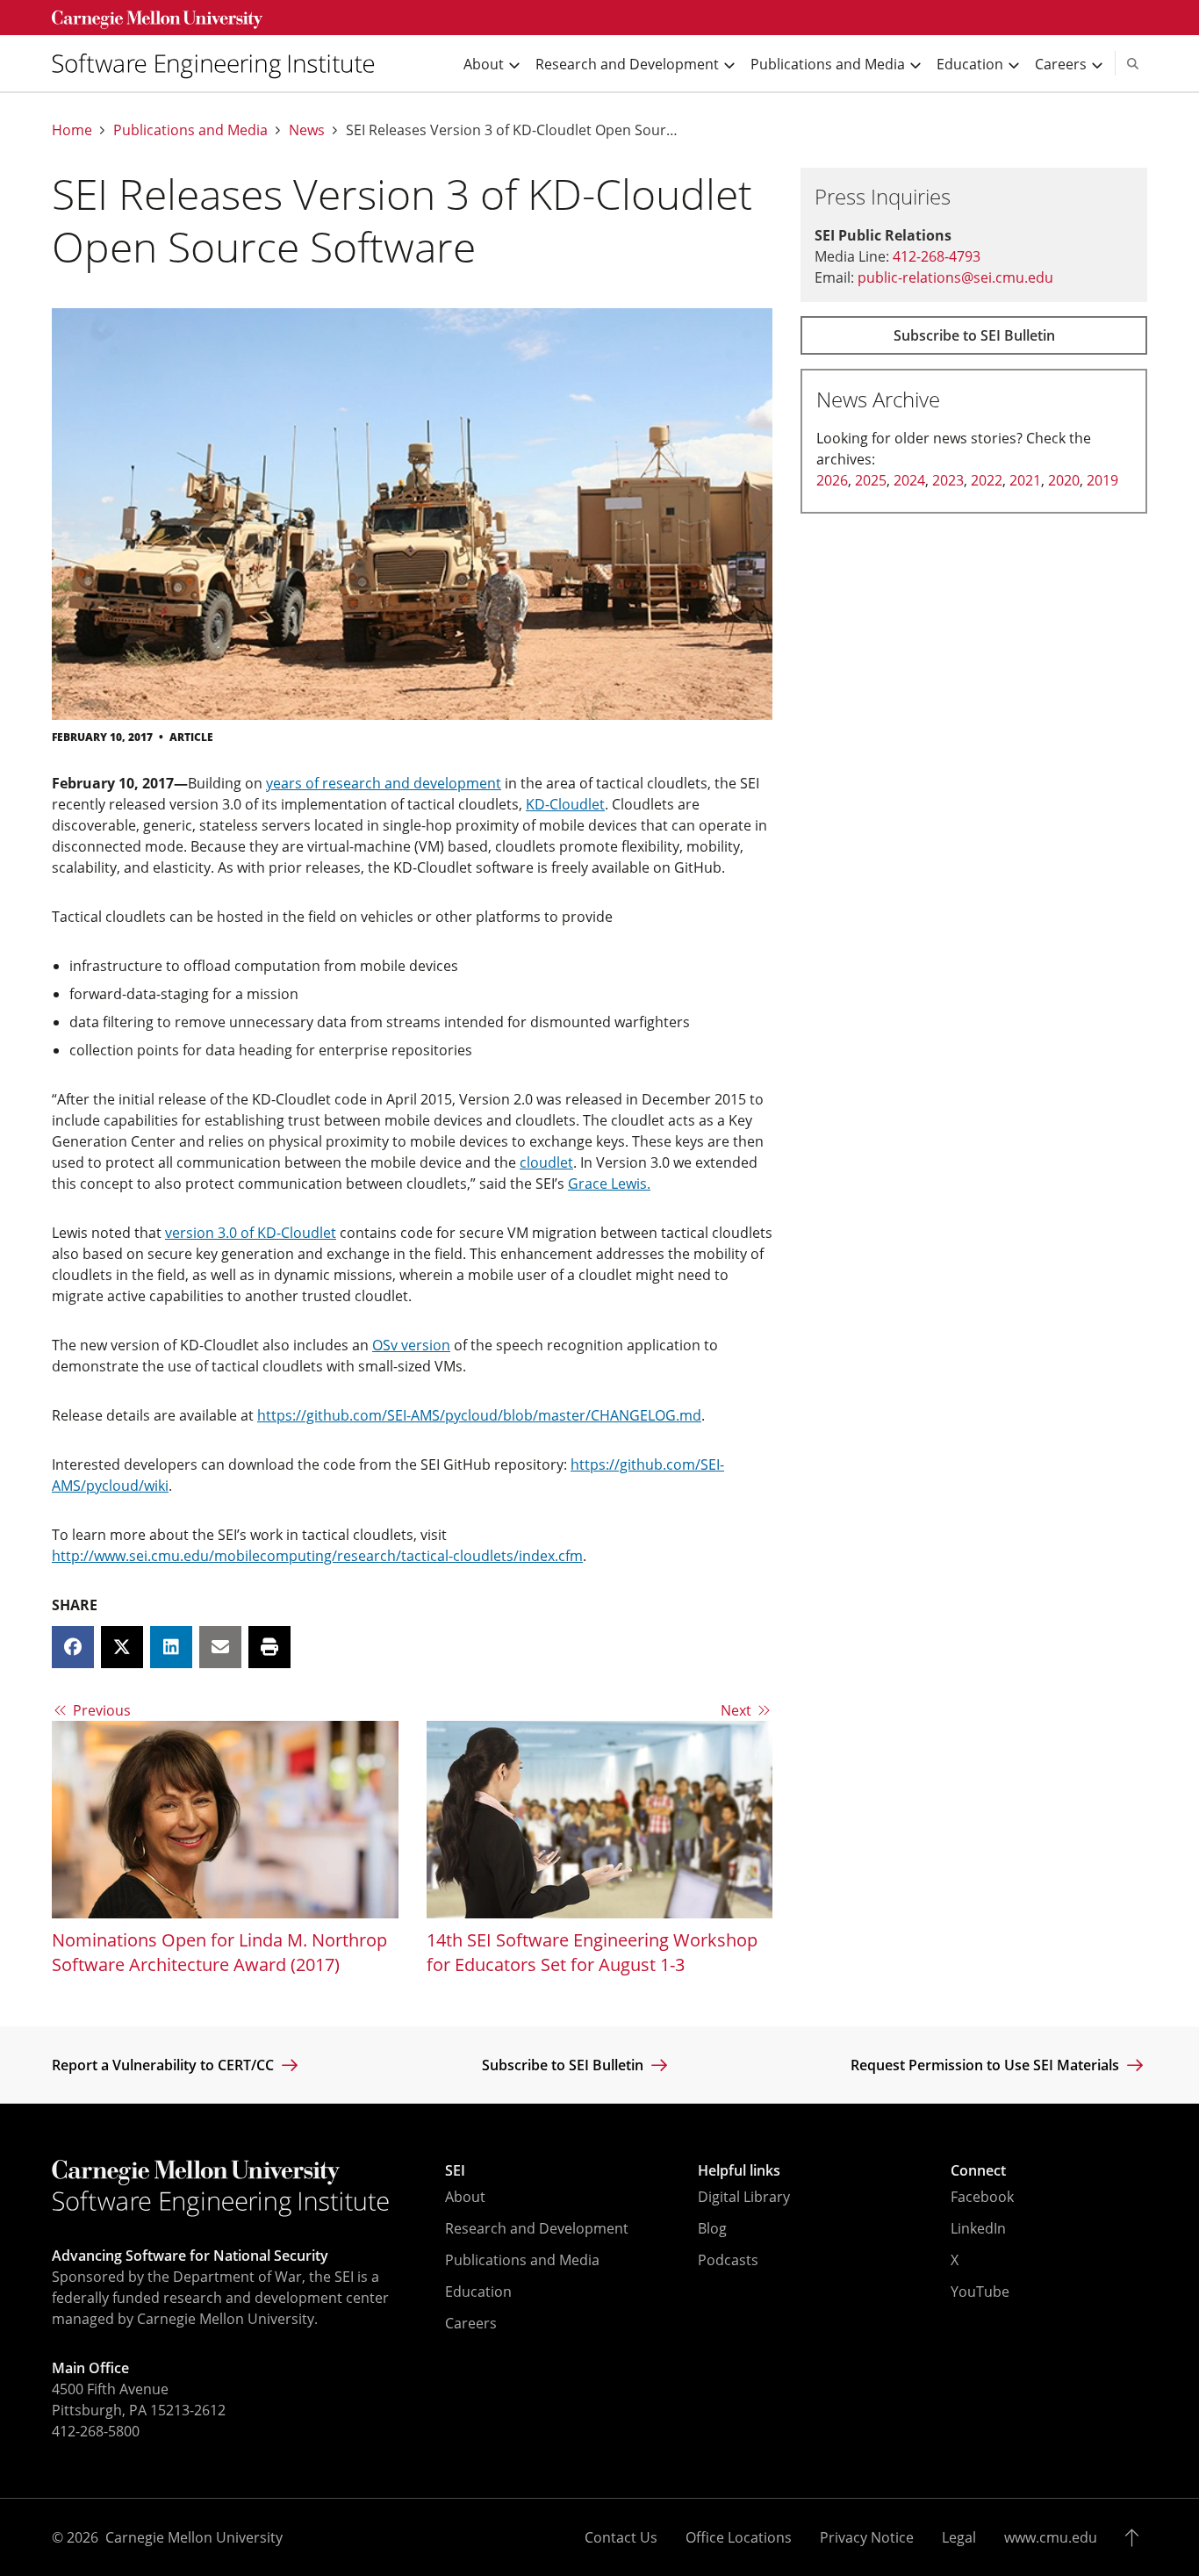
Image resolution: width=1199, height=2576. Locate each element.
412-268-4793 (937, 256)
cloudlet (546, 1162)
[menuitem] (220, 64)
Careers (471, 2323)
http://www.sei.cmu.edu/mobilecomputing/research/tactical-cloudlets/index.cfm (317, 1556)
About (465, 2197)
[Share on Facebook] (73, 1647)
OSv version (411, 1345)
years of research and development (384, 783)
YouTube (980, 2292)
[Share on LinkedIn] (171, 1647)
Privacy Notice (867, 2537)
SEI (455, 2170)
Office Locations (739, 2537)
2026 (832, 480)
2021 (1025, 480)
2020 (1064, 480)
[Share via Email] (220, 1647)
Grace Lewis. (609, 1184)
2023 (948, 480)
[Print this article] (269, 1647)
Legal (959, 2537)
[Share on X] (122, 1647)
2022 (987, 480)
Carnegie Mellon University (194, 2537)
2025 (871, 480)
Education (478, 2292)
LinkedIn (978, 2228)
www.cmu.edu (1051, 2537)
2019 (1102, 480)
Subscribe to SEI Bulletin (974, 335)
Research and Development (537, 2228)
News (307, 130)
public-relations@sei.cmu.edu (955, 277)
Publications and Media (190, 130)
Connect (978, 2170)
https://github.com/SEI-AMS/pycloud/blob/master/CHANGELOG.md (479, 1415)
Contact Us (621, 2537)
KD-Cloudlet (565, 804)
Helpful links (739, 2170)
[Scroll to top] (1136, 2537)
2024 (909, 480)
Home (72, 130)
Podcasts (728, 2260)
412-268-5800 (96, 2431)
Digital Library (744, 2197)
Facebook (982, 2197)
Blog (712, 2228)
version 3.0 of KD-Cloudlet (251, 1233)
